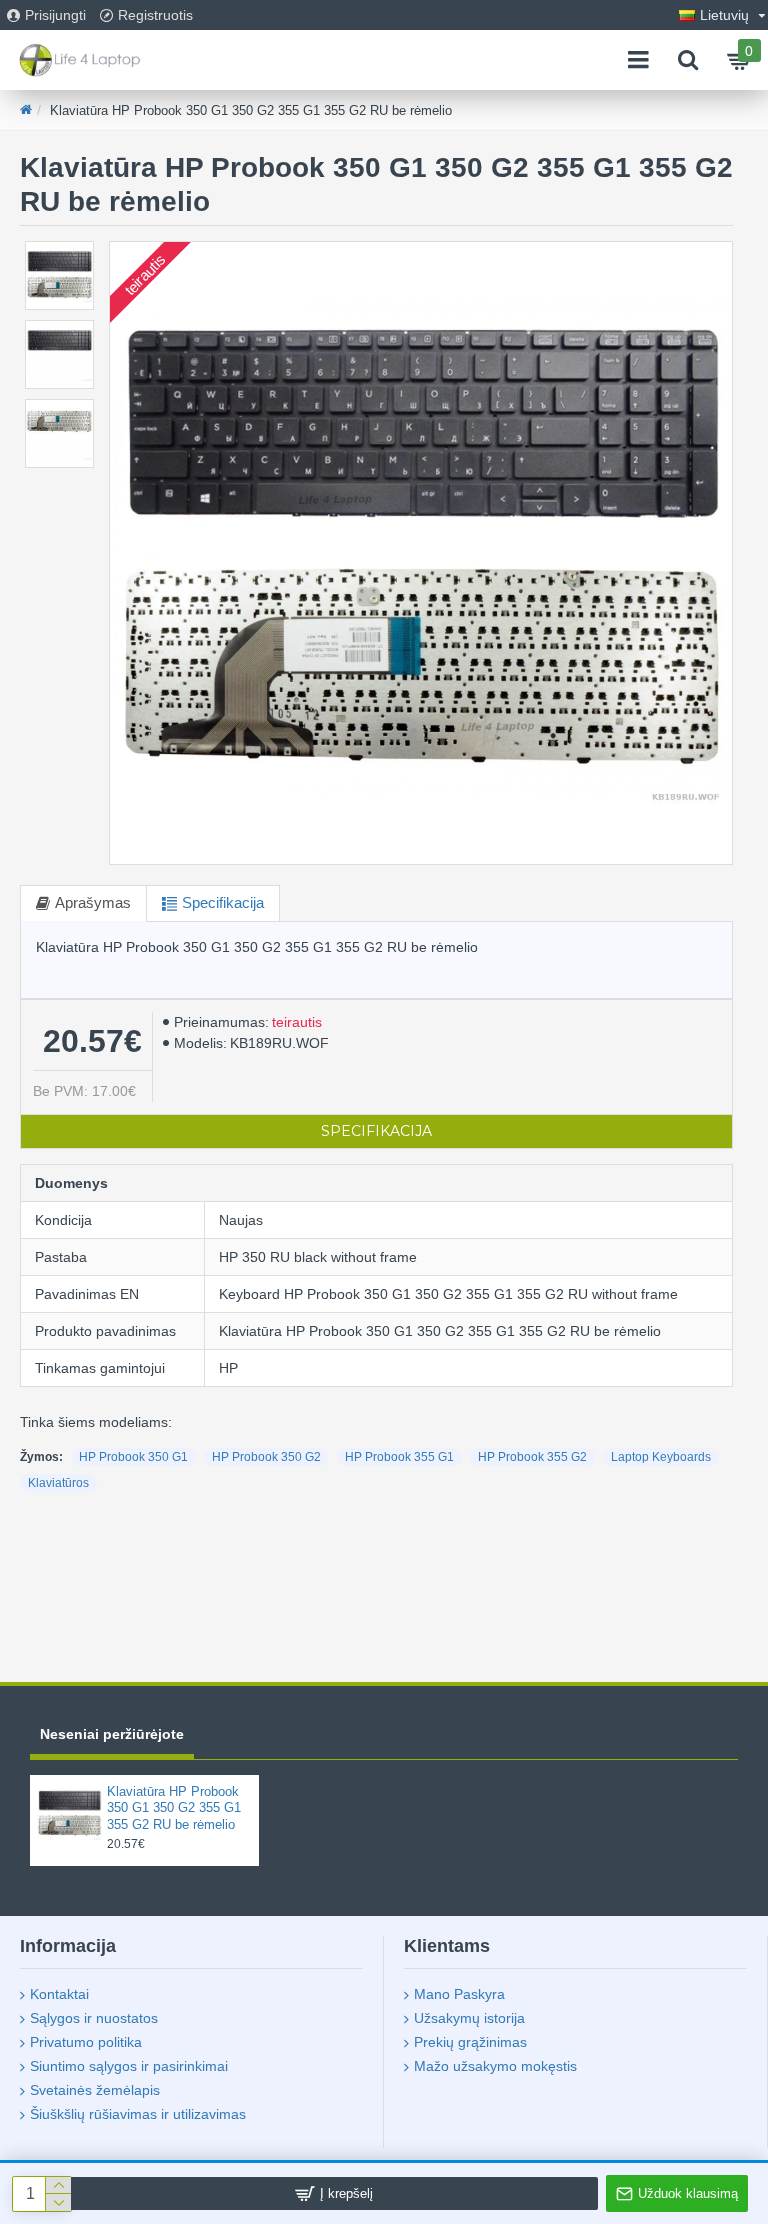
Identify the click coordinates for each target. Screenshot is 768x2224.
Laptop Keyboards (661, 1457)
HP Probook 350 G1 (133, 1457)
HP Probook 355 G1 (399, 1457)
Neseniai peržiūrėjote (112, 1734)
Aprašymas (93, 902)
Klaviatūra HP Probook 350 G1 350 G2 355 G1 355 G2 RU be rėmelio (174, 1808)
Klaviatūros (58, 1483)
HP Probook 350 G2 (266, 1457)
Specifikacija (223, 902)
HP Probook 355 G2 (532, 1457)
